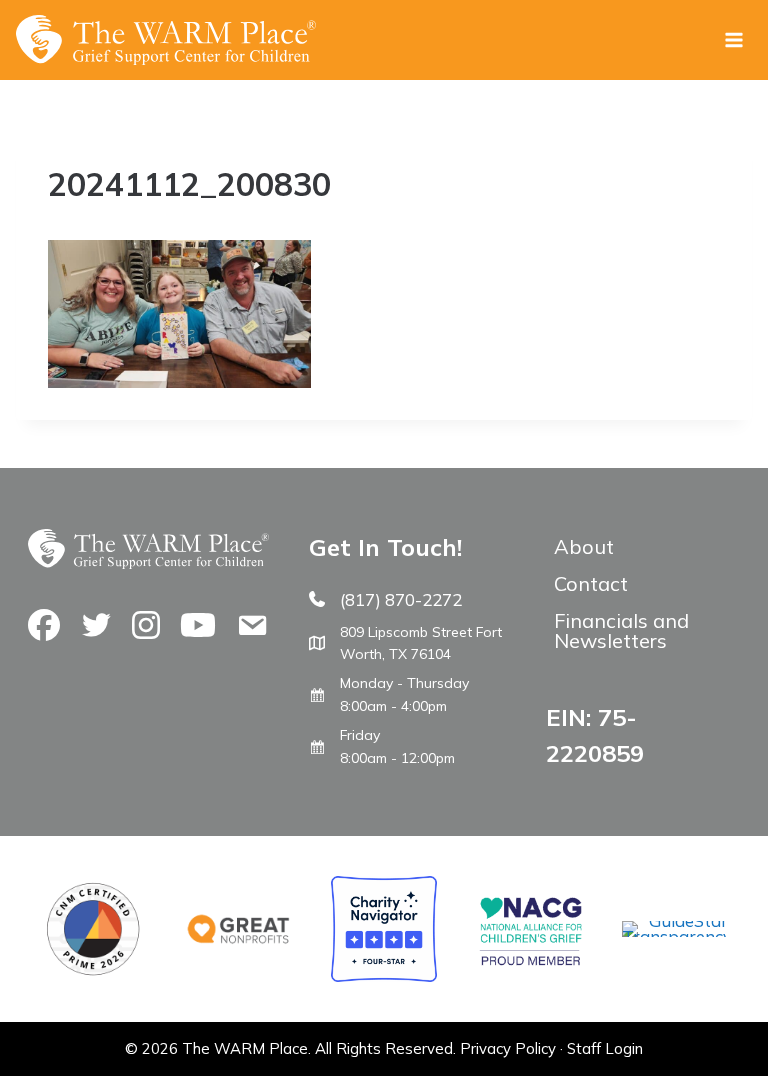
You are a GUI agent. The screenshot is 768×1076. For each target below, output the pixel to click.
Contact (591, 583)
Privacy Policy (508, 1048)
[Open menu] (733, 39)
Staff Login (605, 1048)
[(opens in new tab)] (675, 936)
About (584, 546)
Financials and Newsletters (621, 630)
